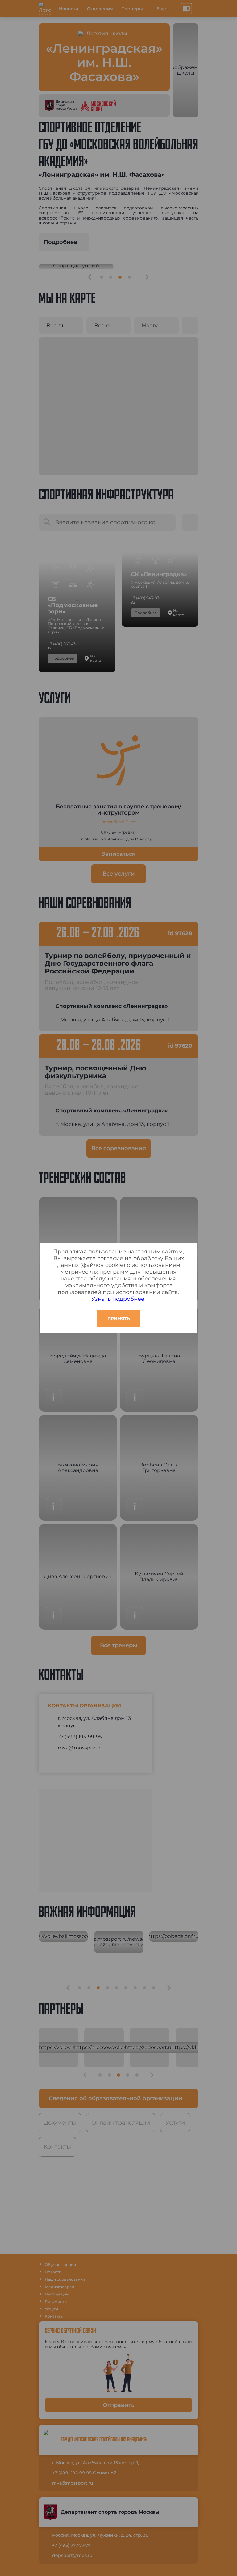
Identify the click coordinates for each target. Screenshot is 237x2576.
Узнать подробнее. (118, 1299)
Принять (119, 1319)
